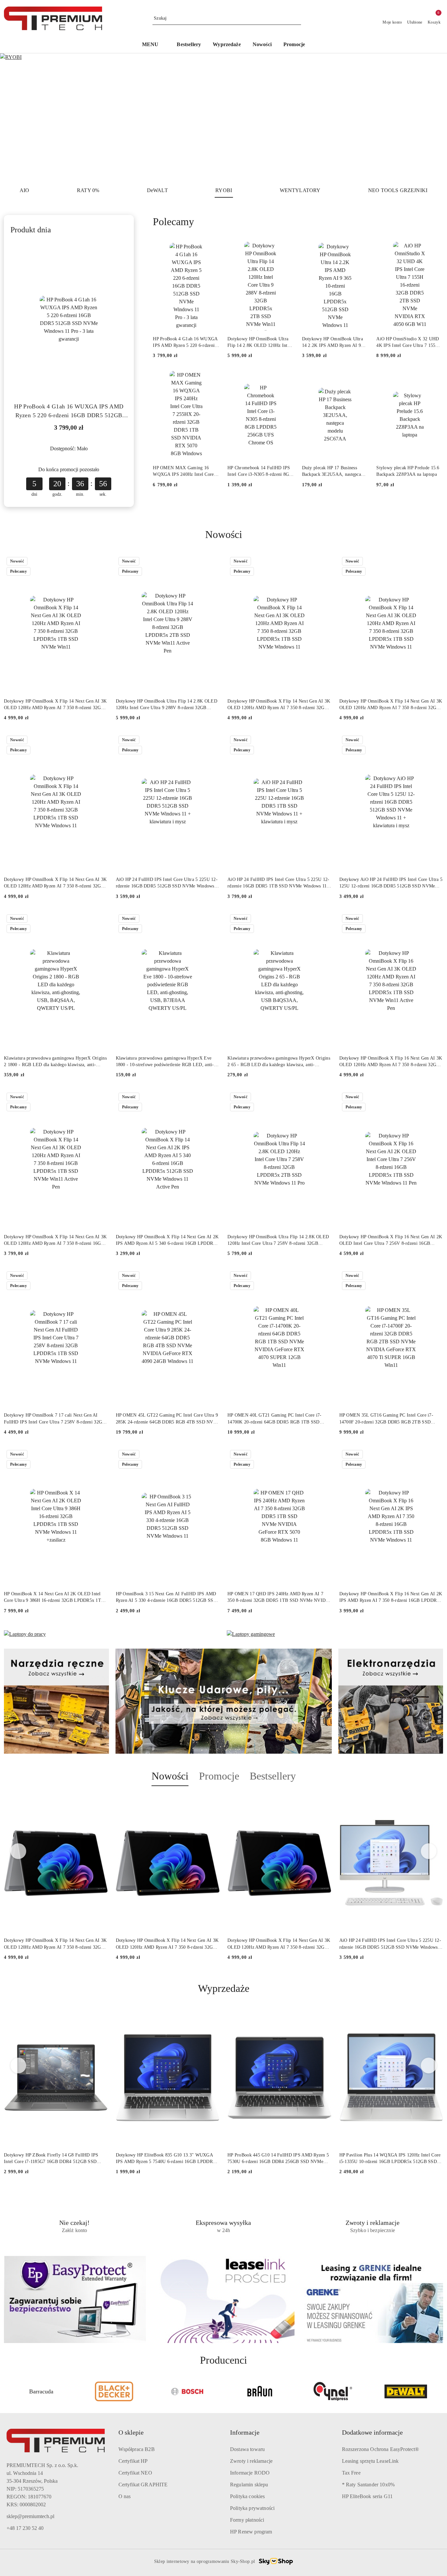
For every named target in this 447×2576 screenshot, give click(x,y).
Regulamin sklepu (249, 2485)
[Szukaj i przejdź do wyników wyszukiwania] (297, 18)
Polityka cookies (248, 2496)
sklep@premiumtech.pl (30, 2516)
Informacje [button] (245, 2432)
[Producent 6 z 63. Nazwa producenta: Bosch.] (114, 2391)
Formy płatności (247, 2520)
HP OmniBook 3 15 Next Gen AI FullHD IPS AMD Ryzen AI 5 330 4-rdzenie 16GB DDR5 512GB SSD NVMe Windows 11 (166, 1598)
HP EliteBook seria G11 (367, 2496)
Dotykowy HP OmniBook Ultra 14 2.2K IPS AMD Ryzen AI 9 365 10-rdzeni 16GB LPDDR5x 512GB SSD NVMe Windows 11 (333, 343)
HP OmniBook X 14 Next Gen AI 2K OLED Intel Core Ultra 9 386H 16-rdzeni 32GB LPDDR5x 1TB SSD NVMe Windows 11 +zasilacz (54, 1598)
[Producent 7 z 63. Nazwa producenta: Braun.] (187, 2391)
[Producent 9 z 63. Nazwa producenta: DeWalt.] (333, 2391)
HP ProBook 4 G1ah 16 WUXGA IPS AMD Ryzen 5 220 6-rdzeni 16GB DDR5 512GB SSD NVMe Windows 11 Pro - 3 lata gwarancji (69, 411)
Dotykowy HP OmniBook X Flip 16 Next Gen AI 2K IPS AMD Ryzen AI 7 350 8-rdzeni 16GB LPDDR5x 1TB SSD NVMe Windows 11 (391, 1598)
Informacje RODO (250, 2473)
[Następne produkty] (429, 1851)
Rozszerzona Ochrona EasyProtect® (381, 2449)
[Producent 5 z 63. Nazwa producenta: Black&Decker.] (41, 2391)
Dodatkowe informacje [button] (372, 2432)
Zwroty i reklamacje (251, 2461)
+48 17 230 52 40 (25, 2528)
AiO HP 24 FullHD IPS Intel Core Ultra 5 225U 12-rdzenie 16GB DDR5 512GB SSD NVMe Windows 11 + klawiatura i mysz (167, 883)
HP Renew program (251, 2532)
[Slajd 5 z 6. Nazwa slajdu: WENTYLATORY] (223, 117)
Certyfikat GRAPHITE (143, 2485)
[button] (154, 45)
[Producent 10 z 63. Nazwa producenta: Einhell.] (406, 2391)
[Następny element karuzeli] (440, 2391)
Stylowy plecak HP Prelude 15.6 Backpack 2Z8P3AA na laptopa (408, 471)
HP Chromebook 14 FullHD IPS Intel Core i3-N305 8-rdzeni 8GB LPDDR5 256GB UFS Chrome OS (260, 472)
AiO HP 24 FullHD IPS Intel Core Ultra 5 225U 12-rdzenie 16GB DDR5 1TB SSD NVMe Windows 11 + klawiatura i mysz (279, 883)
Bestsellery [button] (273, 1776)
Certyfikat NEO (135, 2473)
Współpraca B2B (137, 2449)
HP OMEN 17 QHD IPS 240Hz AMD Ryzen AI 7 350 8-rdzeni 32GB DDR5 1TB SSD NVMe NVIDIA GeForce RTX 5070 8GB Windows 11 (279, 1598)
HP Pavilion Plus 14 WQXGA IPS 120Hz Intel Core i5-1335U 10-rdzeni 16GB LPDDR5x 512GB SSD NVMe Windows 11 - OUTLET (390, 2159)
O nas (125, 2496)
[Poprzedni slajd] (14, 117)
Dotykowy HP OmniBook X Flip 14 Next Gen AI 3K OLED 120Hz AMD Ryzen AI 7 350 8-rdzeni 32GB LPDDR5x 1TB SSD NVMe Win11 (55, 705)
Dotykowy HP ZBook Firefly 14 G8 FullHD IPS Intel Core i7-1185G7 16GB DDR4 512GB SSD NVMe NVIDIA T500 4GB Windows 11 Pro (51, 2159)
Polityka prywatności (252, 2508)
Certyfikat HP (133, 2461)
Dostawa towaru (247, 2449)
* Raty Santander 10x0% (368, 2485)
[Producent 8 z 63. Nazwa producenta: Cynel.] (260, 2391)
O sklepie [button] (131, 2432)
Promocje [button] (219, 1776)
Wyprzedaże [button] (224, 1988)
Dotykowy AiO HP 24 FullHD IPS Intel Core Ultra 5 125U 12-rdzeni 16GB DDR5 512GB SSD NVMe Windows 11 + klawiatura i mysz (391, 883)
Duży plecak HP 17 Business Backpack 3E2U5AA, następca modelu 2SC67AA (331, 472)
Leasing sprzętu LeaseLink (370, 2461)
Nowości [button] (170, 1776)
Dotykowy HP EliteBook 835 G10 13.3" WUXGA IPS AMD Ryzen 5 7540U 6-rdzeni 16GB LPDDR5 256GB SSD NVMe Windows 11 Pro (166, 2159)
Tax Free (351, 2473)
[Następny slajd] (433, 117)
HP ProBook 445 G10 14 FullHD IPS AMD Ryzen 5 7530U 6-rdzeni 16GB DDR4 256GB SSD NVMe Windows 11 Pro (278, 2159)
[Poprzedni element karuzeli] (7, 2391)
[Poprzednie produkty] (18, 1851)
